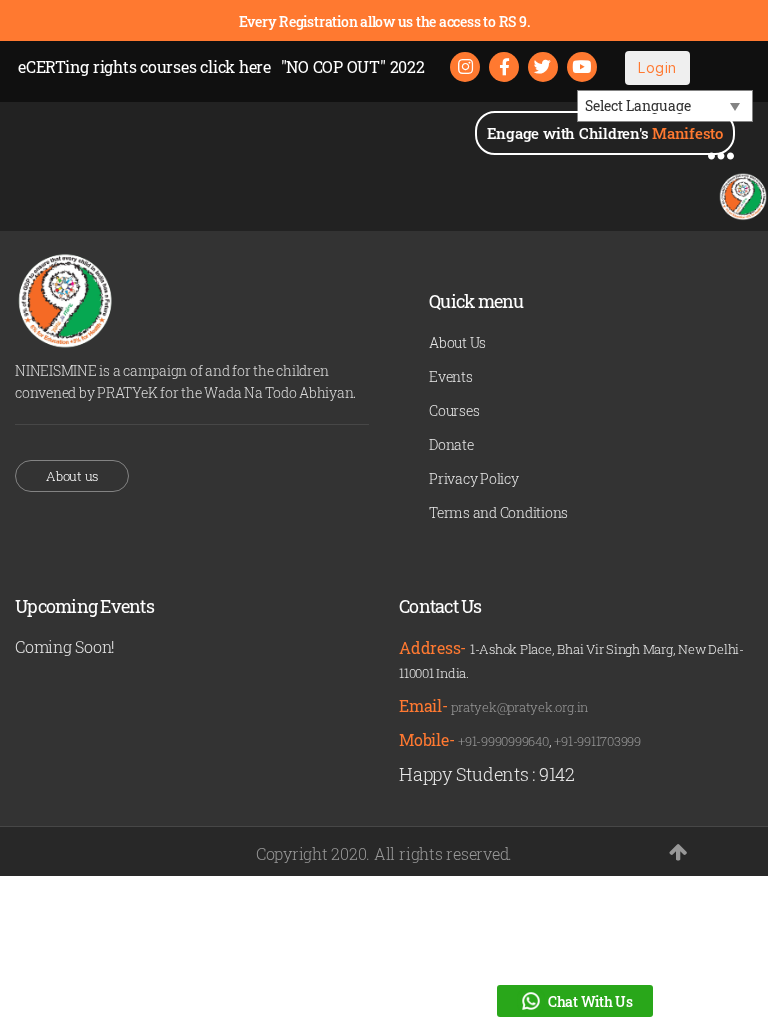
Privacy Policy (474, 478)
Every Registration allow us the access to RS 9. (384, 21)
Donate (451, 444)
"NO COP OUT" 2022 (353, 66)
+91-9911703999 (597, 741)
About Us (457, 342)
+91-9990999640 (503, 741)
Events (451, 376)
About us (72, 476)
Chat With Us (590, 1001)
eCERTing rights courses (144, 66)
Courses (454, 410)
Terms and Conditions (498, 512)
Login (657, 67)
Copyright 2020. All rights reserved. (384, 853)
